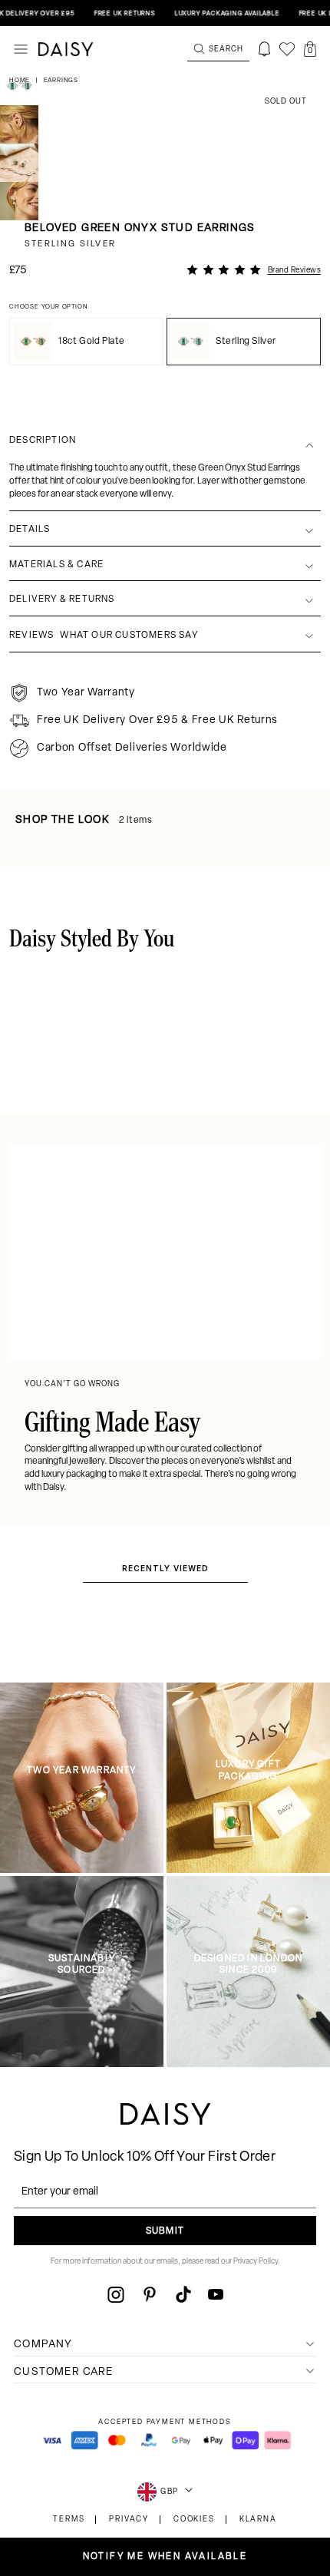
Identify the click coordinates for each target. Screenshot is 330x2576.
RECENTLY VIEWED (165, 1568)
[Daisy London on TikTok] (183, 2294)
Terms (69, 2520)
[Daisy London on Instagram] (116, 2294)
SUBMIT (165, 2231)
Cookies (194, 2520)
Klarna (258, 2520)
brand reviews (295, 271)
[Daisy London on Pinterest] (150, 2294)
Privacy (129, 2520)
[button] (310, 49)
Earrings (61, 81)
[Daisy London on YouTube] (216, 2294)
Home (21, 81)
